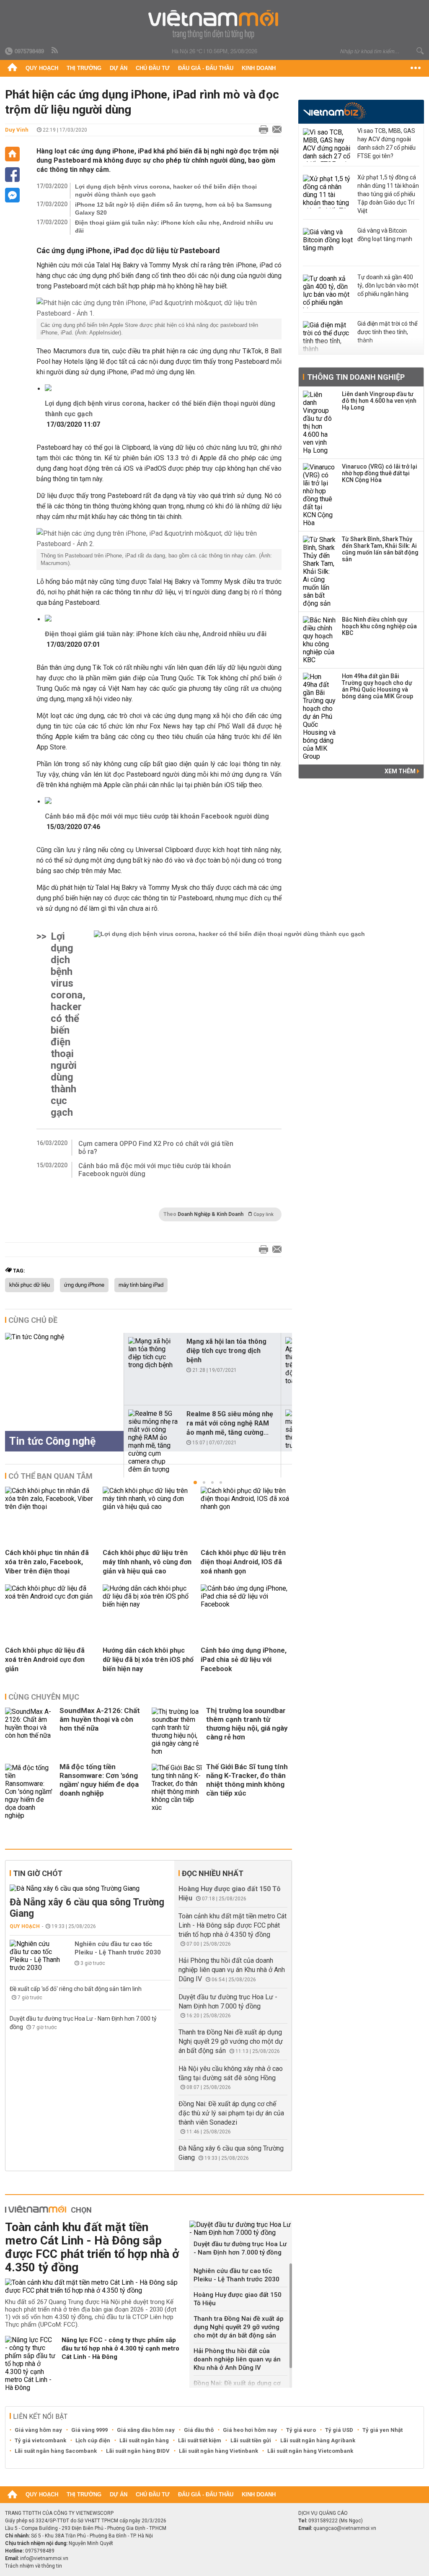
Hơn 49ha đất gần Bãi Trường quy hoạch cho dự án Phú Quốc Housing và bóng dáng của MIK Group (377, 686)
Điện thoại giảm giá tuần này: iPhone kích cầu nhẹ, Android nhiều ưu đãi (174, 227)
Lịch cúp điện (93, 2440)
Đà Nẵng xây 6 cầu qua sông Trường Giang (87, 1908)
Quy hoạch (42, 68)
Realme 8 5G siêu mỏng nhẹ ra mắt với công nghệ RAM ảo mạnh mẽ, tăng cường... (230, 1423)
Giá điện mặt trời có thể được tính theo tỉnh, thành (387, 332)
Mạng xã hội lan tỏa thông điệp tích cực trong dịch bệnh (226, 1351)
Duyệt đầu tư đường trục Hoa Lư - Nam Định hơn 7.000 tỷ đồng (240, 2248)
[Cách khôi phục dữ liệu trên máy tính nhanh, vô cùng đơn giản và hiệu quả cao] (148, 1507)
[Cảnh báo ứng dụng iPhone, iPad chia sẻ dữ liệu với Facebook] (246, 1604)
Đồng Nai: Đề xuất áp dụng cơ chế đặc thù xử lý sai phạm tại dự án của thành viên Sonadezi (231, 2113)
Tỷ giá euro (301, 2430)
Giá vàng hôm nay (38, 2430)
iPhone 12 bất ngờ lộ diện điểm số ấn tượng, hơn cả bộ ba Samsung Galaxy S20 (173, 209)
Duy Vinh (17, 130)
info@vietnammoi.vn (44, 2558)
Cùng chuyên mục (44, 1697)
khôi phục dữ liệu (30, 1285)
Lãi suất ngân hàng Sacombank (56, 2451)
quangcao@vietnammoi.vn (345, 2528)
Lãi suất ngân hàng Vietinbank (218, 2451)
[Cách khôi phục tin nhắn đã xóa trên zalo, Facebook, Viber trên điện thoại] (51, 1507)
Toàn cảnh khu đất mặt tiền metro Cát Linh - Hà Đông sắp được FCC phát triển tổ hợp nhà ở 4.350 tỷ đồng (233, 1925)
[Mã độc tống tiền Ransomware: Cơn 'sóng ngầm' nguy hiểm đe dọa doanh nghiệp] (30, 1792)
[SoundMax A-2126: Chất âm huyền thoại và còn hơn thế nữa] (30, 1731)
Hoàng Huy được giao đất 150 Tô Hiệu (238, 2299)
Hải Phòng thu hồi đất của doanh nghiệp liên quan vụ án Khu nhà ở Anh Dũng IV (232, 1970)
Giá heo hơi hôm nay (250, 2430)
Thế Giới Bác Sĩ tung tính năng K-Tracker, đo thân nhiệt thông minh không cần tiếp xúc (247, 1780)
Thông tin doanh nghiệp (356, 377)
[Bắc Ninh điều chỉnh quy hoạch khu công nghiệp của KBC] (320, 640)
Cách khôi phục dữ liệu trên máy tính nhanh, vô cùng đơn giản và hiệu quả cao (147, 1562)
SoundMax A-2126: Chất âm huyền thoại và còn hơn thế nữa (100, 1719)
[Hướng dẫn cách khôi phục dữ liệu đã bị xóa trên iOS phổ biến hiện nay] (148, 1604)
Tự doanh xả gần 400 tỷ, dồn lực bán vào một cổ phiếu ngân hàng (388, 285)
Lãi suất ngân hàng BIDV (138, 2451)
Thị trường (84, 68)
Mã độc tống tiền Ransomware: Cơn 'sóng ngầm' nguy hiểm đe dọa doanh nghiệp (99, 1780)
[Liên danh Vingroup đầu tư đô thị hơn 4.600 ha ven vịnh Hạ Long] (320, 422)
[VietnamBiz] (335, 111)
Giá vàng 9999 (89, 2430)
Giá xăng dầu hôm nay (146, 2430)
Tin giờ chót (38, 1873)
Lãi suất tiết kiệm (200, 2440)
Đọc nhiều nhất (213, 1873)
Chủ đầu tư (153, 68)
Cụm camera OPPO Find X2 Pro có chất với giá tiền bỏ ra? (156, 1148)
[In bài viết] (261, 130)
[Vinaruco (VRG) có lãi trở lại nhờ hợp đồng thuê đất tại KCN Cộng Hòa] (320, 495)
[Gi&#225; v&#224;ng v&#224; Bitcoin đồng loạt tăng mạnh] (328, 245)
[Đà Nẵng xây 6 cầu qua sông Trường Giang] (90, 1888)
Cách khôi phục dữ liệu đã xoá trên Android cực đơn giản (45, 1660)
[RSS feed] (55, 51)
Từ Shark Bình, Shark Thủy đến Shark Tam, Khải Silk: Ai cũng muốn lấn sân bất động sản (380, 549)
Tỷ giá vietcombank (40, 2440)
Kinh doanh (259, 68)
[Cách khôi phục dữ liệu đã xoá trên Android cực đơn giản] (51, 1596)
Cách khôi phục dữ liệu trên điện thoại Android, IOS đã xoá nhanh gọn (243, 1562)
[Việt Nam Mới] (215, 25)
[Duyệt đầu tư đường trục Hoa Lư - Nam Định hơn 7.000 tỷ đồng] (241, 2229)
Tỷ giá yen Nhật (382, 2430)
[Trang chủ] (12, 68)
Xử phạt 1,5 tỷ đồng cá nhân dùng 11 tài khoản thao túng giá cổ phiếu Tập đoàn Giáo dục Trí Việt (388, 194)
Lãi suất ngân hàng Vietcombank (310, 2451)
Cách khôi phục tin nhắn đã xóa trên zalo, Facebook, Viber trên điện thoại (47, 1562)
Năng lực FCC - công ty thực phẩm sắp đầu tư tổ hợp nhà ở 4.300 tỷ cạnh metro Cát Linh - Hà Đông (120, 2348)
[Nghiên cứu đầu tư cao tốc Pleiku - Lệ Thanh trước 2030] (35, 1956)
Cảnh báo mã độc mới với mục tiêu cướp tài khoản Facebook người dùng (157, 816)
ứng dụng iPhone (84, 1285)
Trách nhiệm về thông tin (34, 2566)
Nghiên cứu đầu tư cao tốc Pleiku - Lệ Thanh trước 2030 (118, 1948)
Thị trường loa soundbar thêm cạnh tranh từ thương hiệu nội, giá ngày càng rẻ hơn (247, 1724)
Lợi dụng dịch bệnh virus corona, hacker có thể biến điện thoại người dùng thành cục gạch (166, 190)
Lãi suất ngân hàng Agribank (318, 2440)
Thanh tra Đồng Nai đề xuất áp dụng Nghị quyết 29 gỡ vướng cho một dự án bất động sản (231, 2041)
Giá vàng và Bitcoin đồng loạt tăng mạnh (385, 235)
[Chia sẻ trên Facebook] (12, 175)
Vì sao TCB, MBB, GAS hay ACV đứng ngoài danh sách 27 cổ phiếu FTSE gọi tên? (386, 143)
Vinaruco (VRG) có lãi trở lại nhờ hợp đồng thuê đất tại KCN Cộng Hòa (380, 473)
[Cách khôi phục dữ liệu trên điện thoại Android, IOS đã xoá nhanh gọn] (246, 1507)
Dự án (119, 68)
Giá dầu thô (199, 2430)
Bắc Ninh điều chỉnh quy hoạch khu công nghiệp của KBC (379, 626)
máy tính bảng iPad (141, 1285)
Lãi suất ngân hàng (144, 2440)
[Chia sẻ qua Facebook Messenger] (12, 195)
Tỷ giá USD (339, 2430)
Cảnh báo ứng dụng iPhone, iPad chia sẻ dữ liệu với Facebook (244, 1660)
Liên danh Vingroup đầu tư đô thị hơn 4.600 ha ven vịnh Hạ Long (379, 401)
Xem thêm (401, 771)
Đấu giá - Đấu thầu (206, 68)
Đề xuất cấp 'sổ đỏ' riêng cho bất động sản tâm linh (76, 1989)
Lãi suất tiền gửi (251, 2440)
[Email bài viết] (275, 130)
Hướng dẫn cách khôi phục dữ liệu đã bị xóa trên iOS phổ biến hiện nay (148, 1660)
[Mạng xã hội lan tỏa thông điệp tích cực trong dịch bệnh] (154, 1353)
